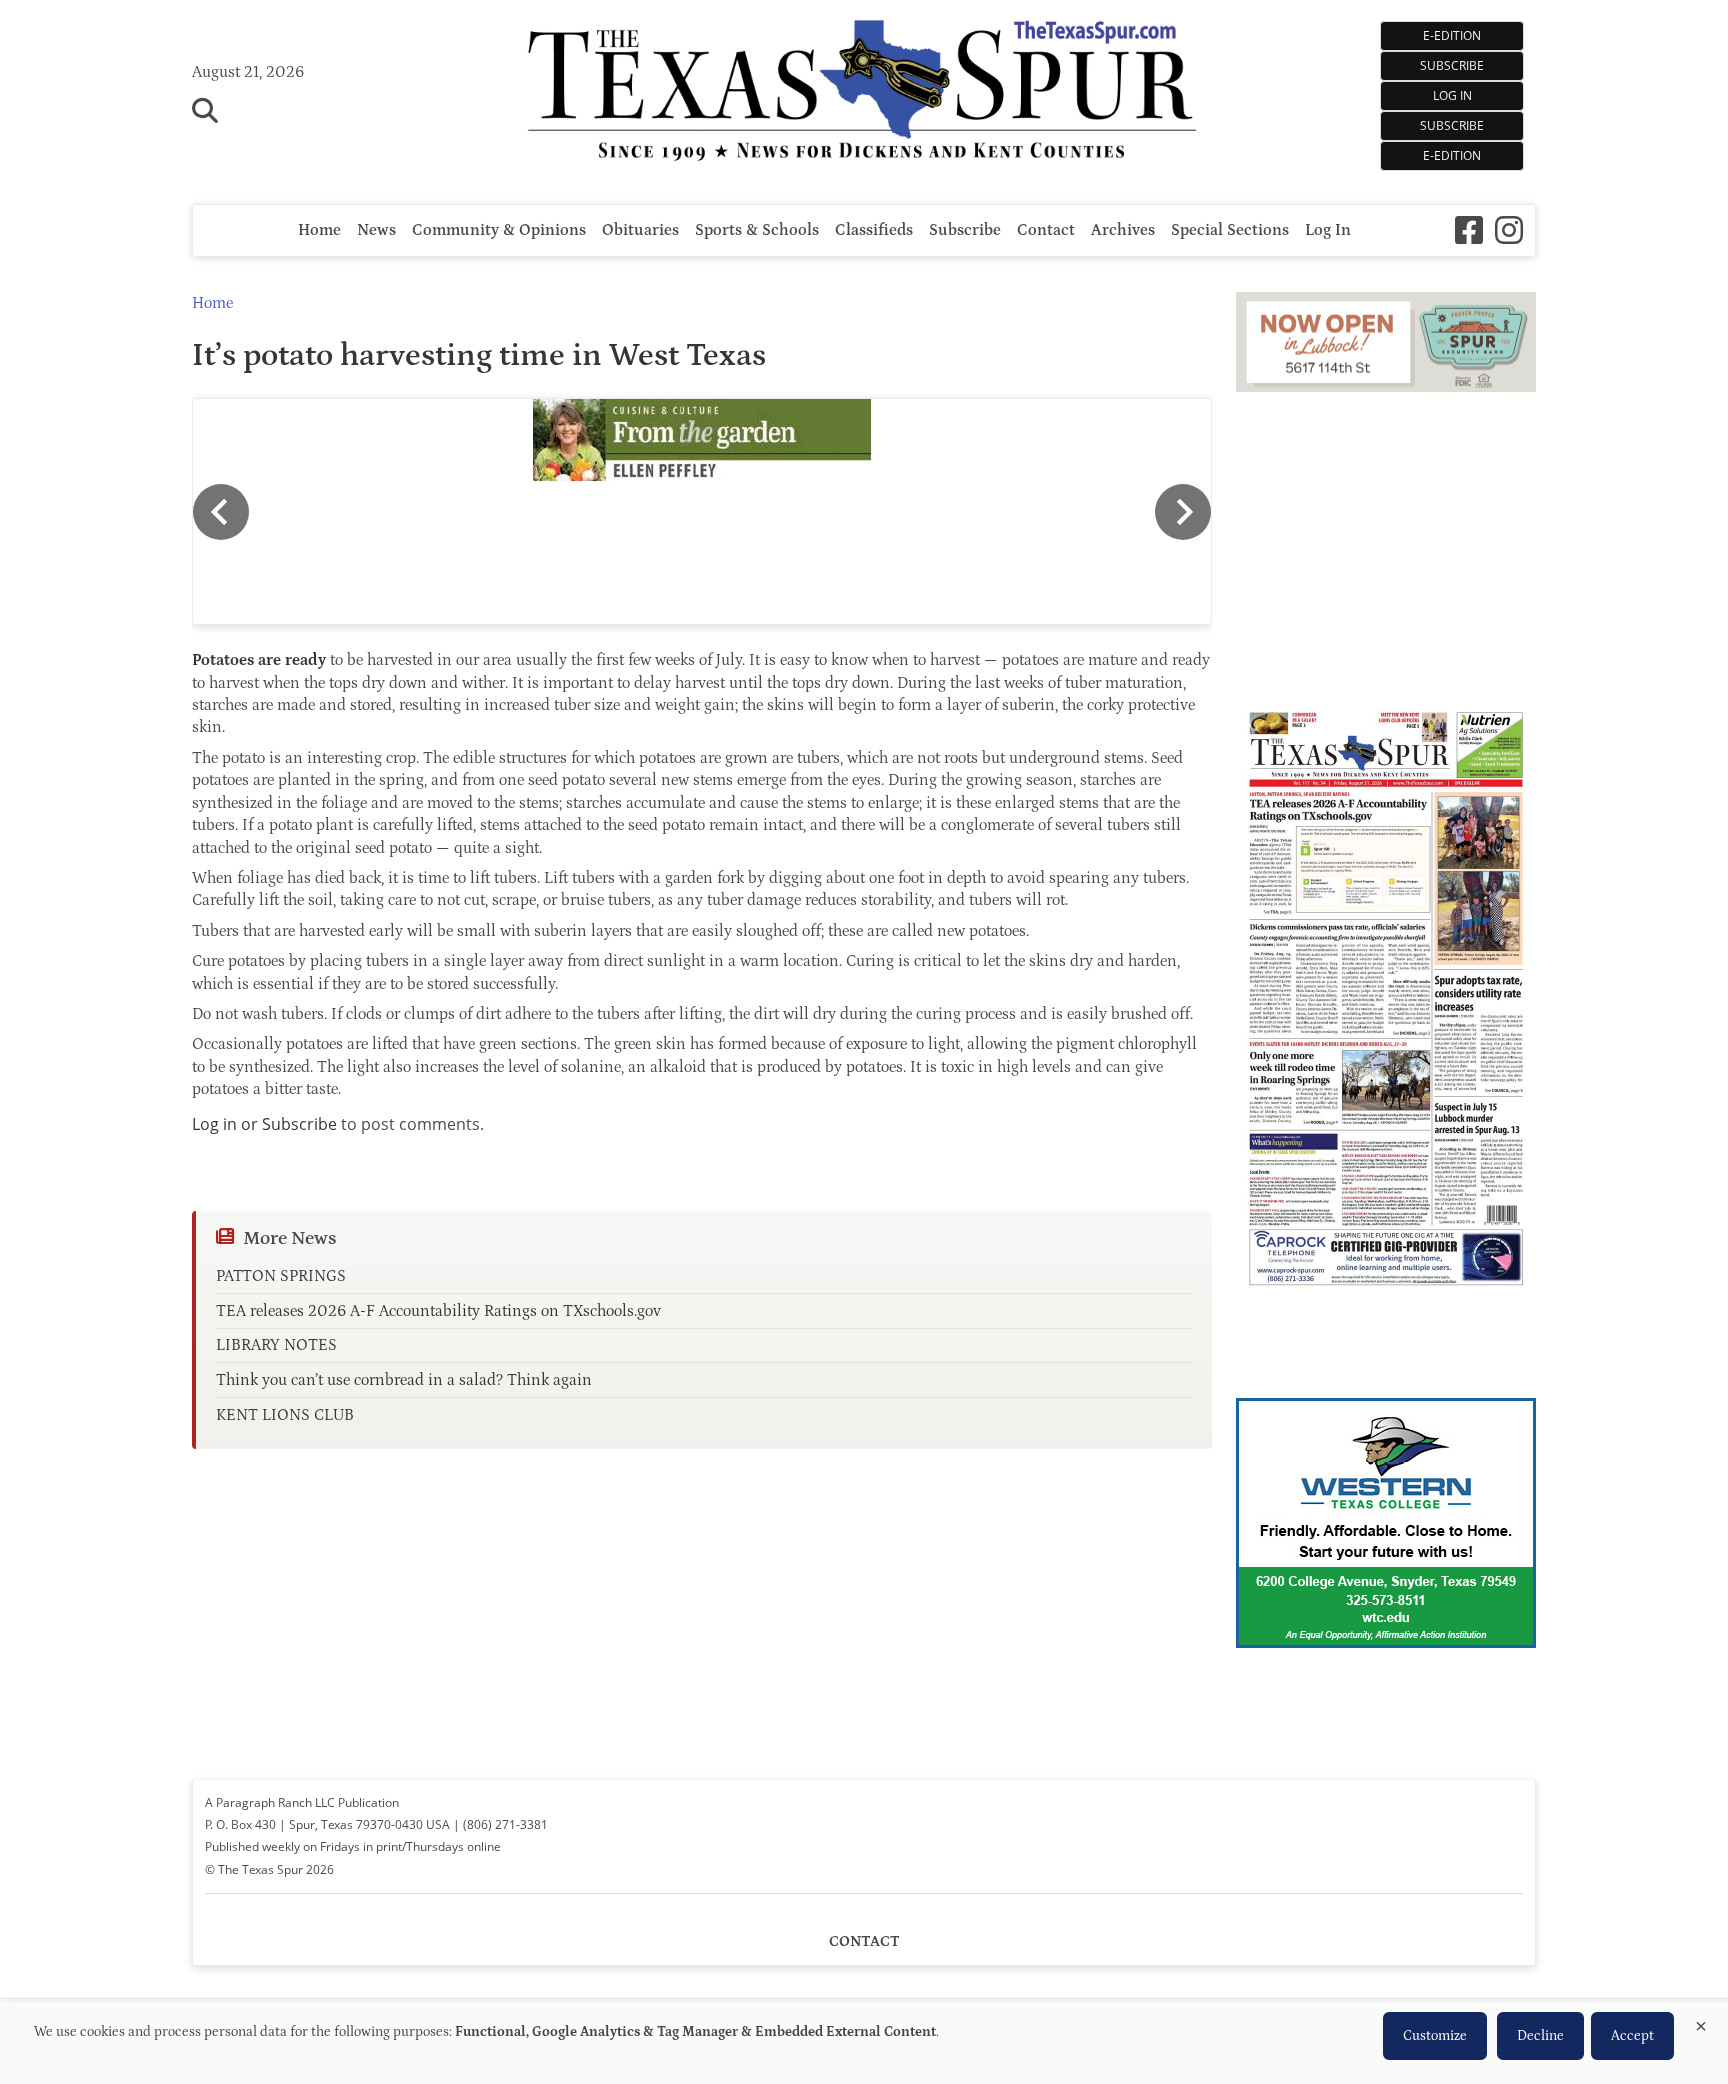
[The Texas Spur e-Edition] (1386, 1314)
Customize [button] (1435, 2036)
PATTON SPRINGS (281, 1276)
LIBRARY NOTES (276, 1345)
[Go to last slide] (221, 512)
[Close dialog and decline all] (1701, 2022)
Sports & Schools (757, 230)
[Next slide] (1183, 512)
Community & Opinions (499, 230)
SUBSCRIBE (1452, 65)
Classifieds (874, 230)
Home (319, 230)
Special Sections (1230, 230)
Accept (1632, 2036)
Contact (1046, 230)
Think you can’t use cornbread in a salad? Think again (404, 1380)
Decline (1540, 2036)
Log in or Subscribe (264, 1124)
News (376, 230)
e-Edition (1452, 155)
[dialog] (864, 2043)
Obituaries (640, 230)
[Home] (864, 92)
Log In (1452, 95)
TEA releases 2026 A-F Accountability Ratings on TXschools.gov (438, 1311)
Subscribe (1452, 125)
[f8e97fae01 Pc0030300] (702, 440)
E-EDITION (1452, 35)
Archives (1123, 230)
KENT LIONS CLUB (285, 1415)
